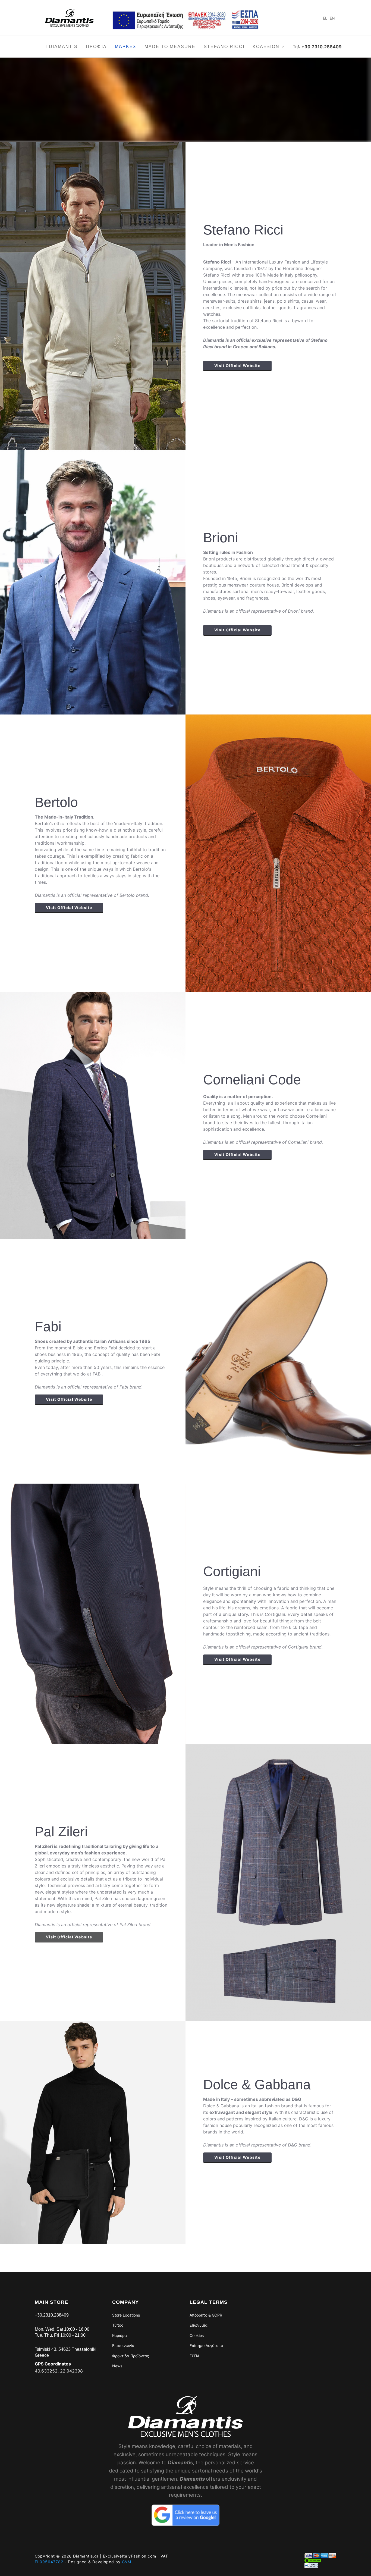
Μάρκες (126, 47)
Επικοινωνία (123, 2345)
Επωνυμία (199, 2325)
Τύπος (118, 2325)
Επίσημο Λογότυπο (206, 2345)
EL (325, 18)
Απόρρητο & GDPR (206, 2315)
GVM (127, 2562)
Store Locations (126, 2315)
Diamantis (62, 47)
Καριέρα (120, 2335)
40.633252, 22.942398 (59, 2371)
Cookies (197, 2335)
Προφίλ (96, 47)
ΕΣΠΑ (194, 2356)
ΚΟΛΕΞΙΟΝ (266, 47)
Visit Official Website (237, 366)
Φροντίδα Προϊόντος (131, 2356)
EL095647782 (49, 2562)
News (117, 2366)
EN (332, 18)
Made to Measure (170, 47)
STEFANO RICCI (224, 47)
